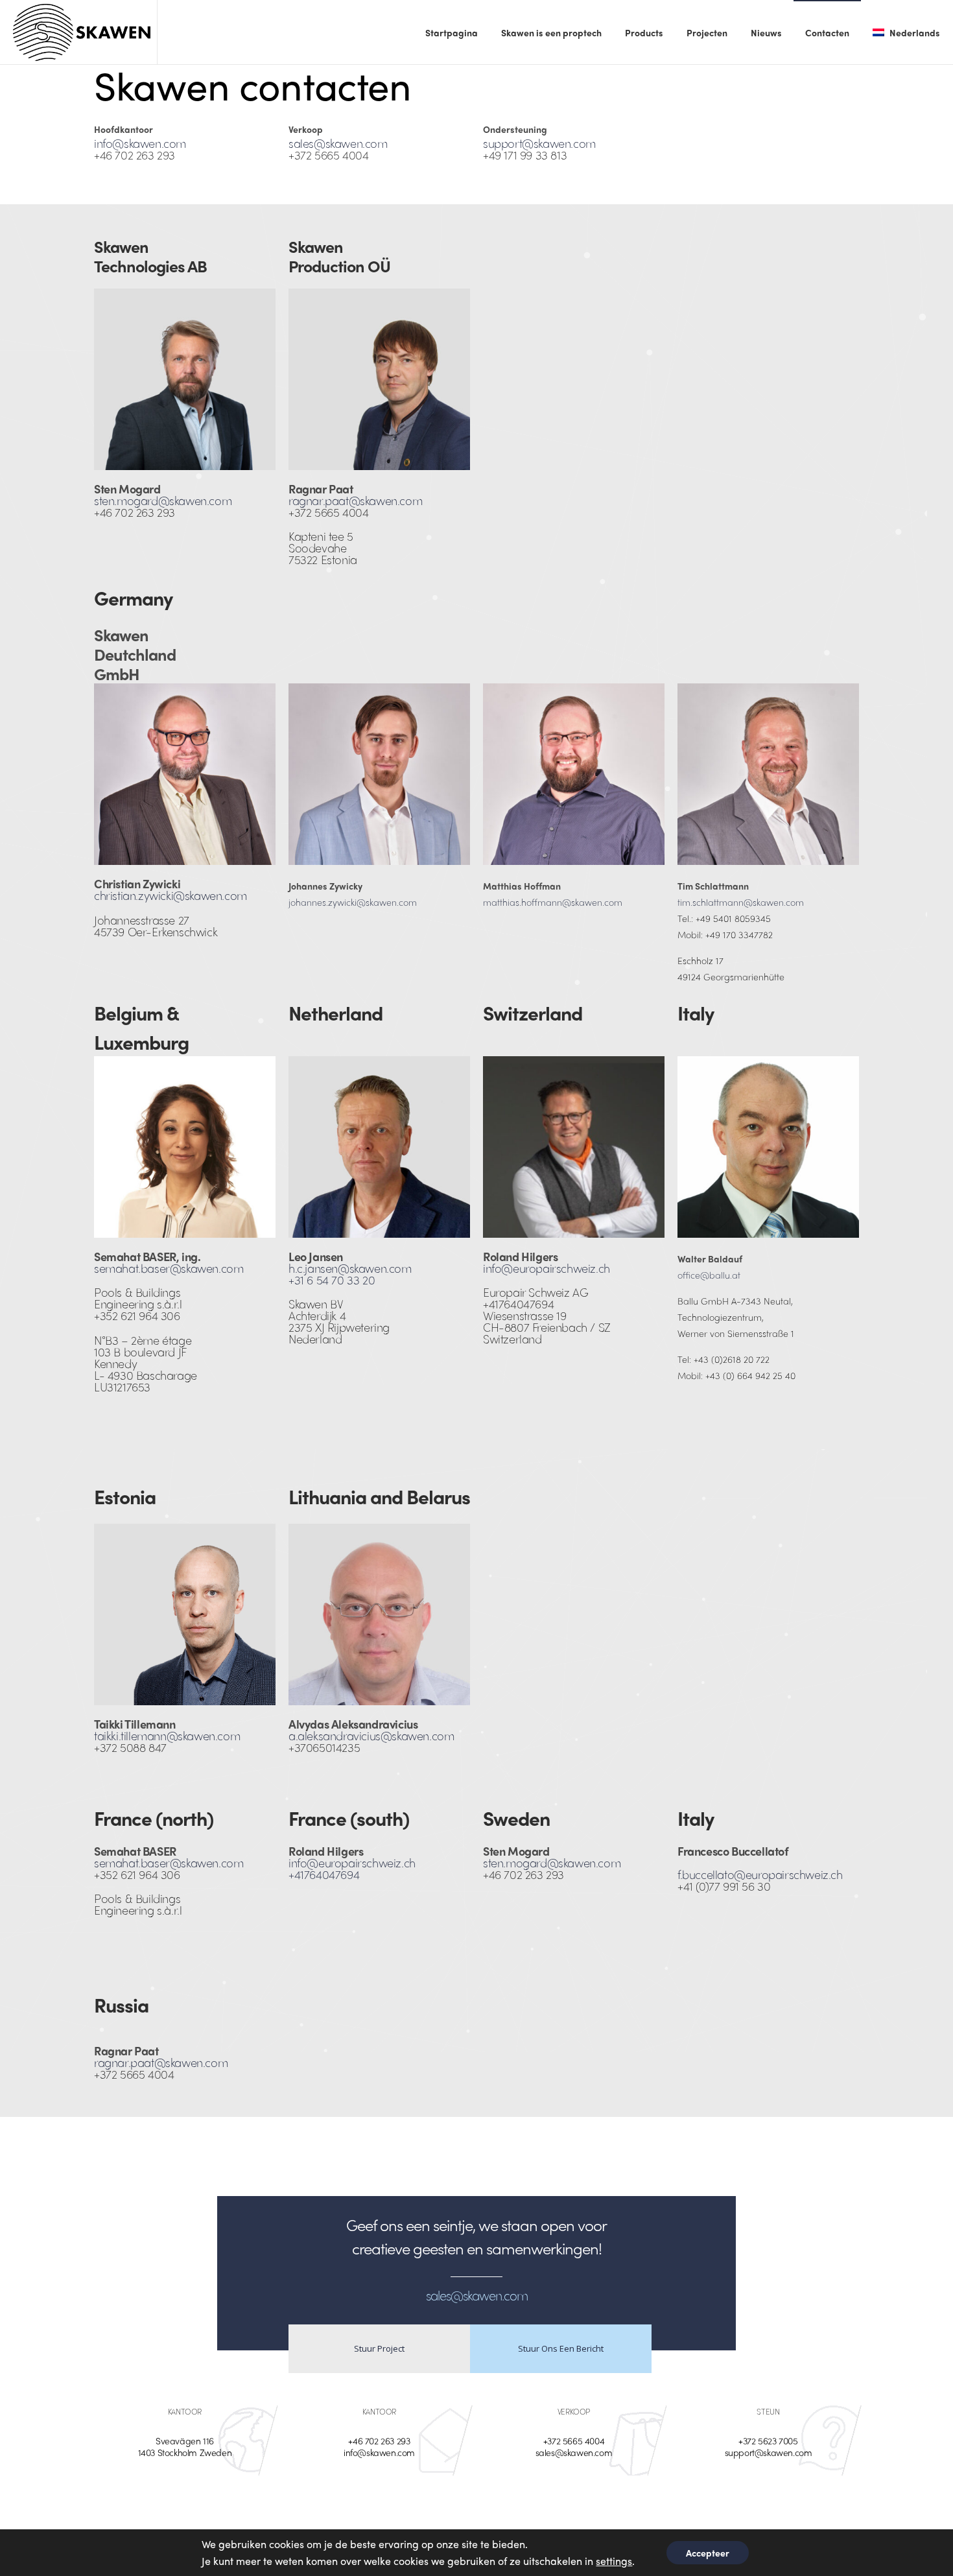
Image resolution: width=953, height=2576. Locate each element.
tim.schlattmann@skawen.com (741, 902)
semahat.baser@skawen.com (169, 1268)
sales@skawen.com (338, 143)
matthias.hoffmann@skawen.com (553, 902)
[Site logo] (82, 32)
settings (614, 2561)
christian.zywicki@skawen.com (171, 895)
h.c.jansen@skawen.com (350, 1268)
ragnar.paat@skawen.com (355, 500)
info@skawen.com (140, 143)
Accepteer (708, 2553)
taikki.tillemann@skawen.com (167, 1735)
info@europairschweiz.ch (547, 1268)
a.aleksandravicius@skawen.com (371, 1735)
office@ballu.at (709, 1275)
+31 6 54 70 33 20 (332, 1280)
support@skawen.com (539, 143)
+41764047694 (324, 1874)
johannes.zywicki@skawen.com (353, 902)
